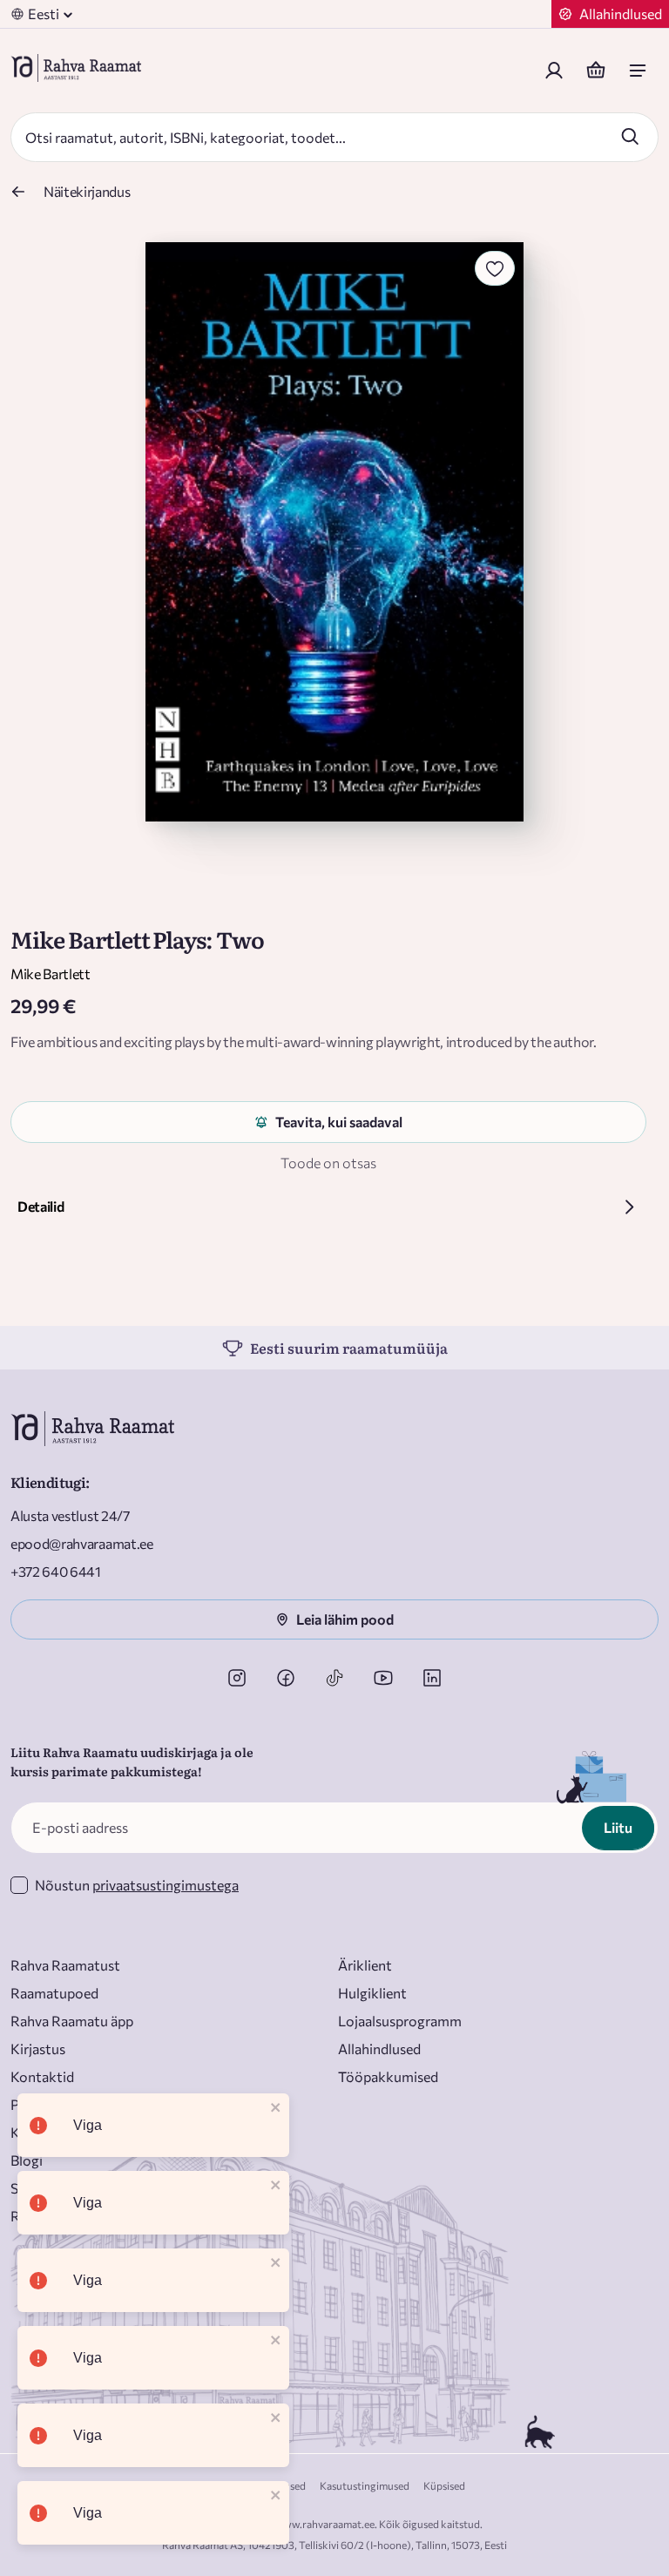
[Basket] (596, 71)
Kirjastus (38, 2049)
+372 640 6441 (56, 1571)
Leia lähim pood (345, 1619)
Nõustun (137, 1885)
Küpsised (444, 2485)
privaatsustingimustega (166, 1885)
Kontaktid (42, 2076)
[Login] (554, 71)
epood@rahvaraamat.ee (82, 1543)
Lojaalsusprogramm (400, 2021)
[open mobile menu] (638, 71)
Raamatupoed (54, 1993)
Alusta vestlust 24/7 (70, 1515)
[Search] (630, 136)
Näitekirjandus (87, 191)
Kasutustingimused (365, 2485)
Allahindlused (379, 2049)
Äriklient (365, 1965)
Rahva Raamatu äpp (72, 2021)
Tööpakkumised (388, 2076)
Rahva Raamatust (65, 1965)
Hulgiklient (372, 1993)
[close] (276, 2109)
